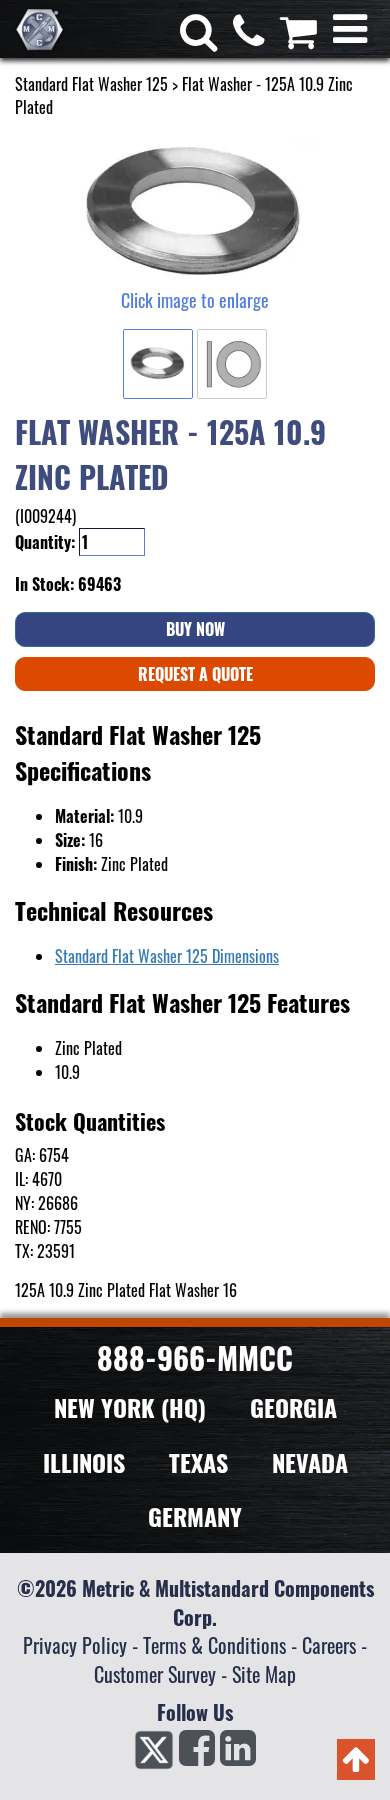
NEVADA (310, 1462)
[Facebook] (197, 1754)
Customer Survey (155, 1674)
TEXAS (198, 1462)
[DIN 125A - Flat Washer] (195, 213)
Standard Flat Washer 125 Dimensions (167, 956)
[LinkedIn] (238, 1754)
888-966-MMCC (195, 1357)
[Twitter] (154, 1754)
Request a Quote (195, 674)
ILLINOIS (84, 1462)
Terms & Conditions (214, 1645)
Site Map (264, 1674)
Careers (329, 1645)
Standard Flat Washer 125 (91, 84)
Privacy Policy (75, 1645)
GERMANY (195, 1516)
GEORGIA (293, 1407)
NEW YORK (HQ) (130, 1407)
